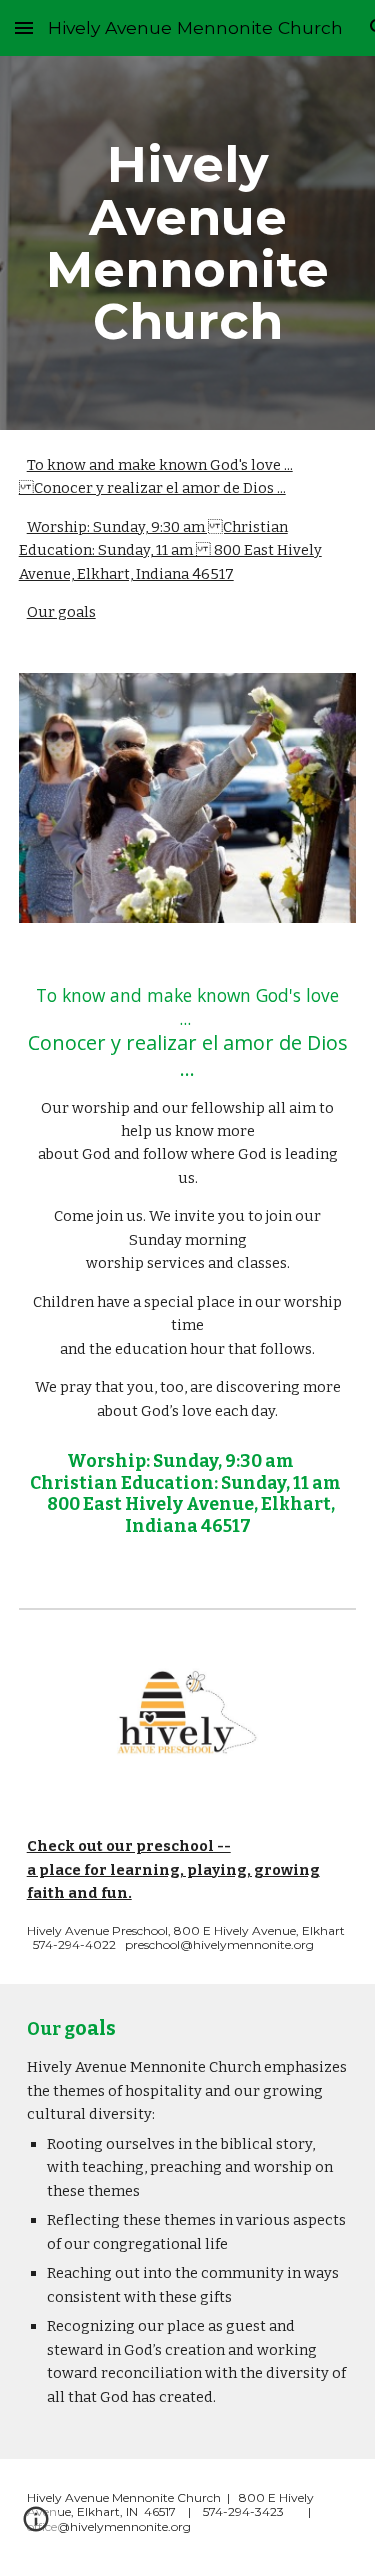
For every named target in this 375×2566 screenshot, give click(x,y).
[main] (188, 242)
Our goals (61, 612)
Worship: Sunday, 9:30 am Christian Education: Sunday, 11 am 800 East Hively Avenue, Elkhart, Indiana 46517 (170, 550)
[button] (24, 27)
